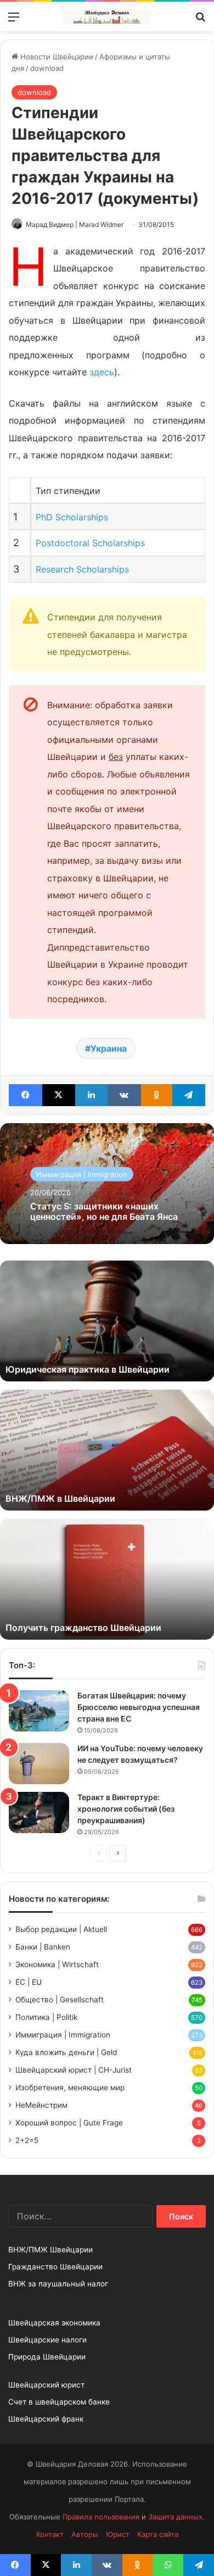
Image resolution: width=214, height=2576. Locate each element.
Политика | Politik (46, 2017)
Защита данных (175, 2517)
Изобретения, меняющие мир (70, 2088)
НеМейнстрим (41, 2105)
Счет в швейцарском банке (59, 2402)
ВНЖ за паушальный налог (58, 2284)
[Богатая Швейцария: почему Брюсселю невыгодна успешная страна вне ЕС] (39, 1711)
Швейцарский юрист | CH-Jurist (74, 2070)
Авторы (85, 2534)
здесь (102, 372)
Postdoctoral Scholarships (90, 543)
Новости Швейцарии (56, 57)
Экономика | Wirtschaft (57, 1964)
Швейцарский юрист (46, 2385)
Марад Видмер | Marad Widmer (75, 224)
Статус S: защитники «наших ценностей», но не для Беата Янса (104, 1211)
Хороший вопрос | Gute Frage (69, 2123)
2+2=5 (27, 2140)
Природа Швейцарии (47, 2357)
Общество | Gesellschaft (60, 2000)
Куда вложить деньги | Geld (66, 2052)
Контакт (50, 2534)
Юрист (118, 2534)
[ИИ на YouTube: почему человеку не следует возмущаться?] (39, 1764)
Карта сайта (158, 2534)
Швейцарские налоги (47, 2340)
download (47, 68)
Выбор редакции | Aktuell (61, 1929)
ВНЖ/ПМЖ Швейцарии (50, 2250)
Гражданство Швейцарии (55, 2267)
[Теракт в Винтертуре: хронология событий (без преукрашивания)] (39, 1812)
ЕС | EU (29, 1982)
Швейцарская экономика (54, 2323)
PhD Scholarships (72, 517)
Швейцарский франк (46, 2419)
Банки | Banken (43, 1947)
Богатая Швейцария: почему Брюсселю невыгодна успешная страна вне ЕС (139, 1707)
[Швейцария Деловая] (107, 16)
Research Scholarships (82, 569)
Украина (109, 1048)
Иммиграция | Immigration (82, 1174)
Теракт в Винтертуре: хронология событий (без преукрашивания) (126, 1809)
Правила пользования (101, 2517)
